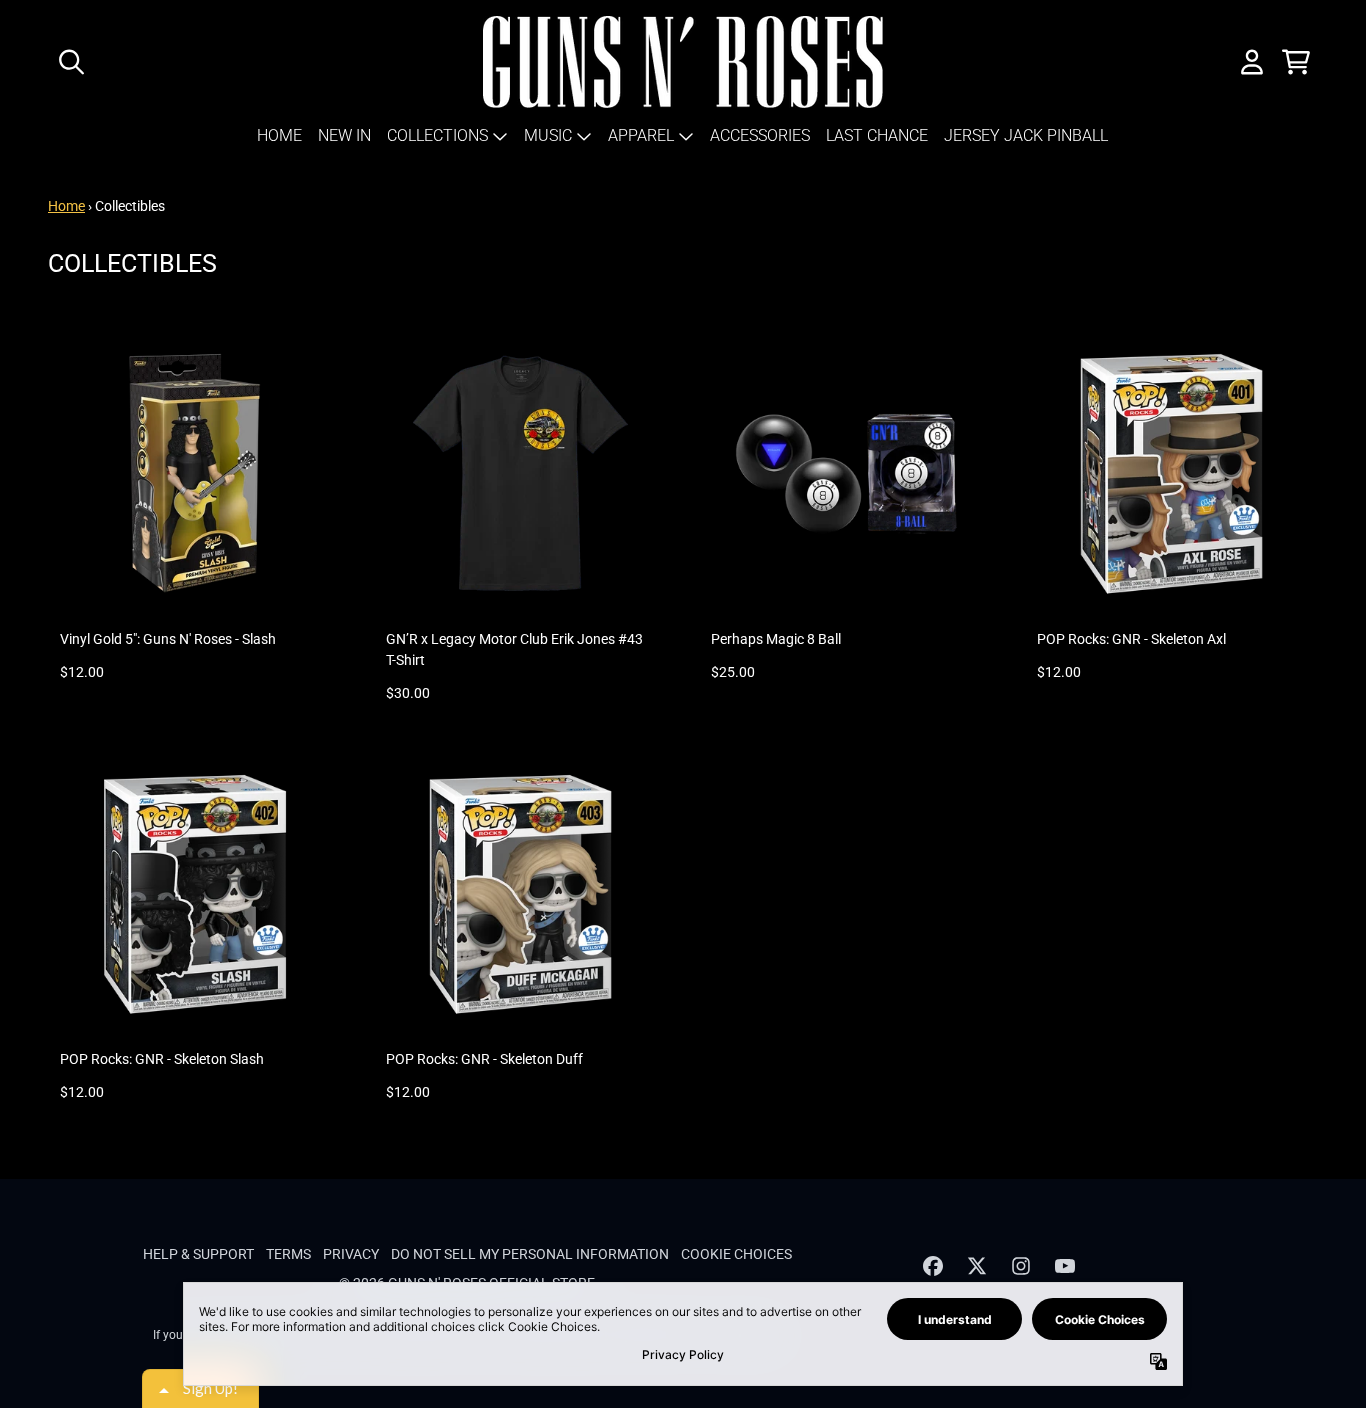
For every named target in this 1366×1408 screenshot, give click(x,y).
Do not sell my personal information (530, 1254)
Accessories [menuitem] (760, 135)
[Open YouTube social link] (1065, 1266)
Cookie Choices (736, 1254)
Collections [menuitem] (437, 135)
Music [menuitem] (548, 135)
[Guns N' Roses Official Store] (683, 62)
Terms (288, 1254)
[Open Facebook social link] (933, 1266)
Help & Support (198, 1254)
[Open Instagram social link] (1021, 1266)
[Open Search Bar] (70, 62)
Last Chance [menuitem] (877, 135)
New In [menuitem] (344, 135)
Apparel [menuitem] (641, 135)
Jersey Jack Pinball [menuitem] (1026, 135)
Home (66, 206)
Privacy (351, 1254)
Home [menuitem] (279, 135)
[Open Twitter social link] (977, 1266)
